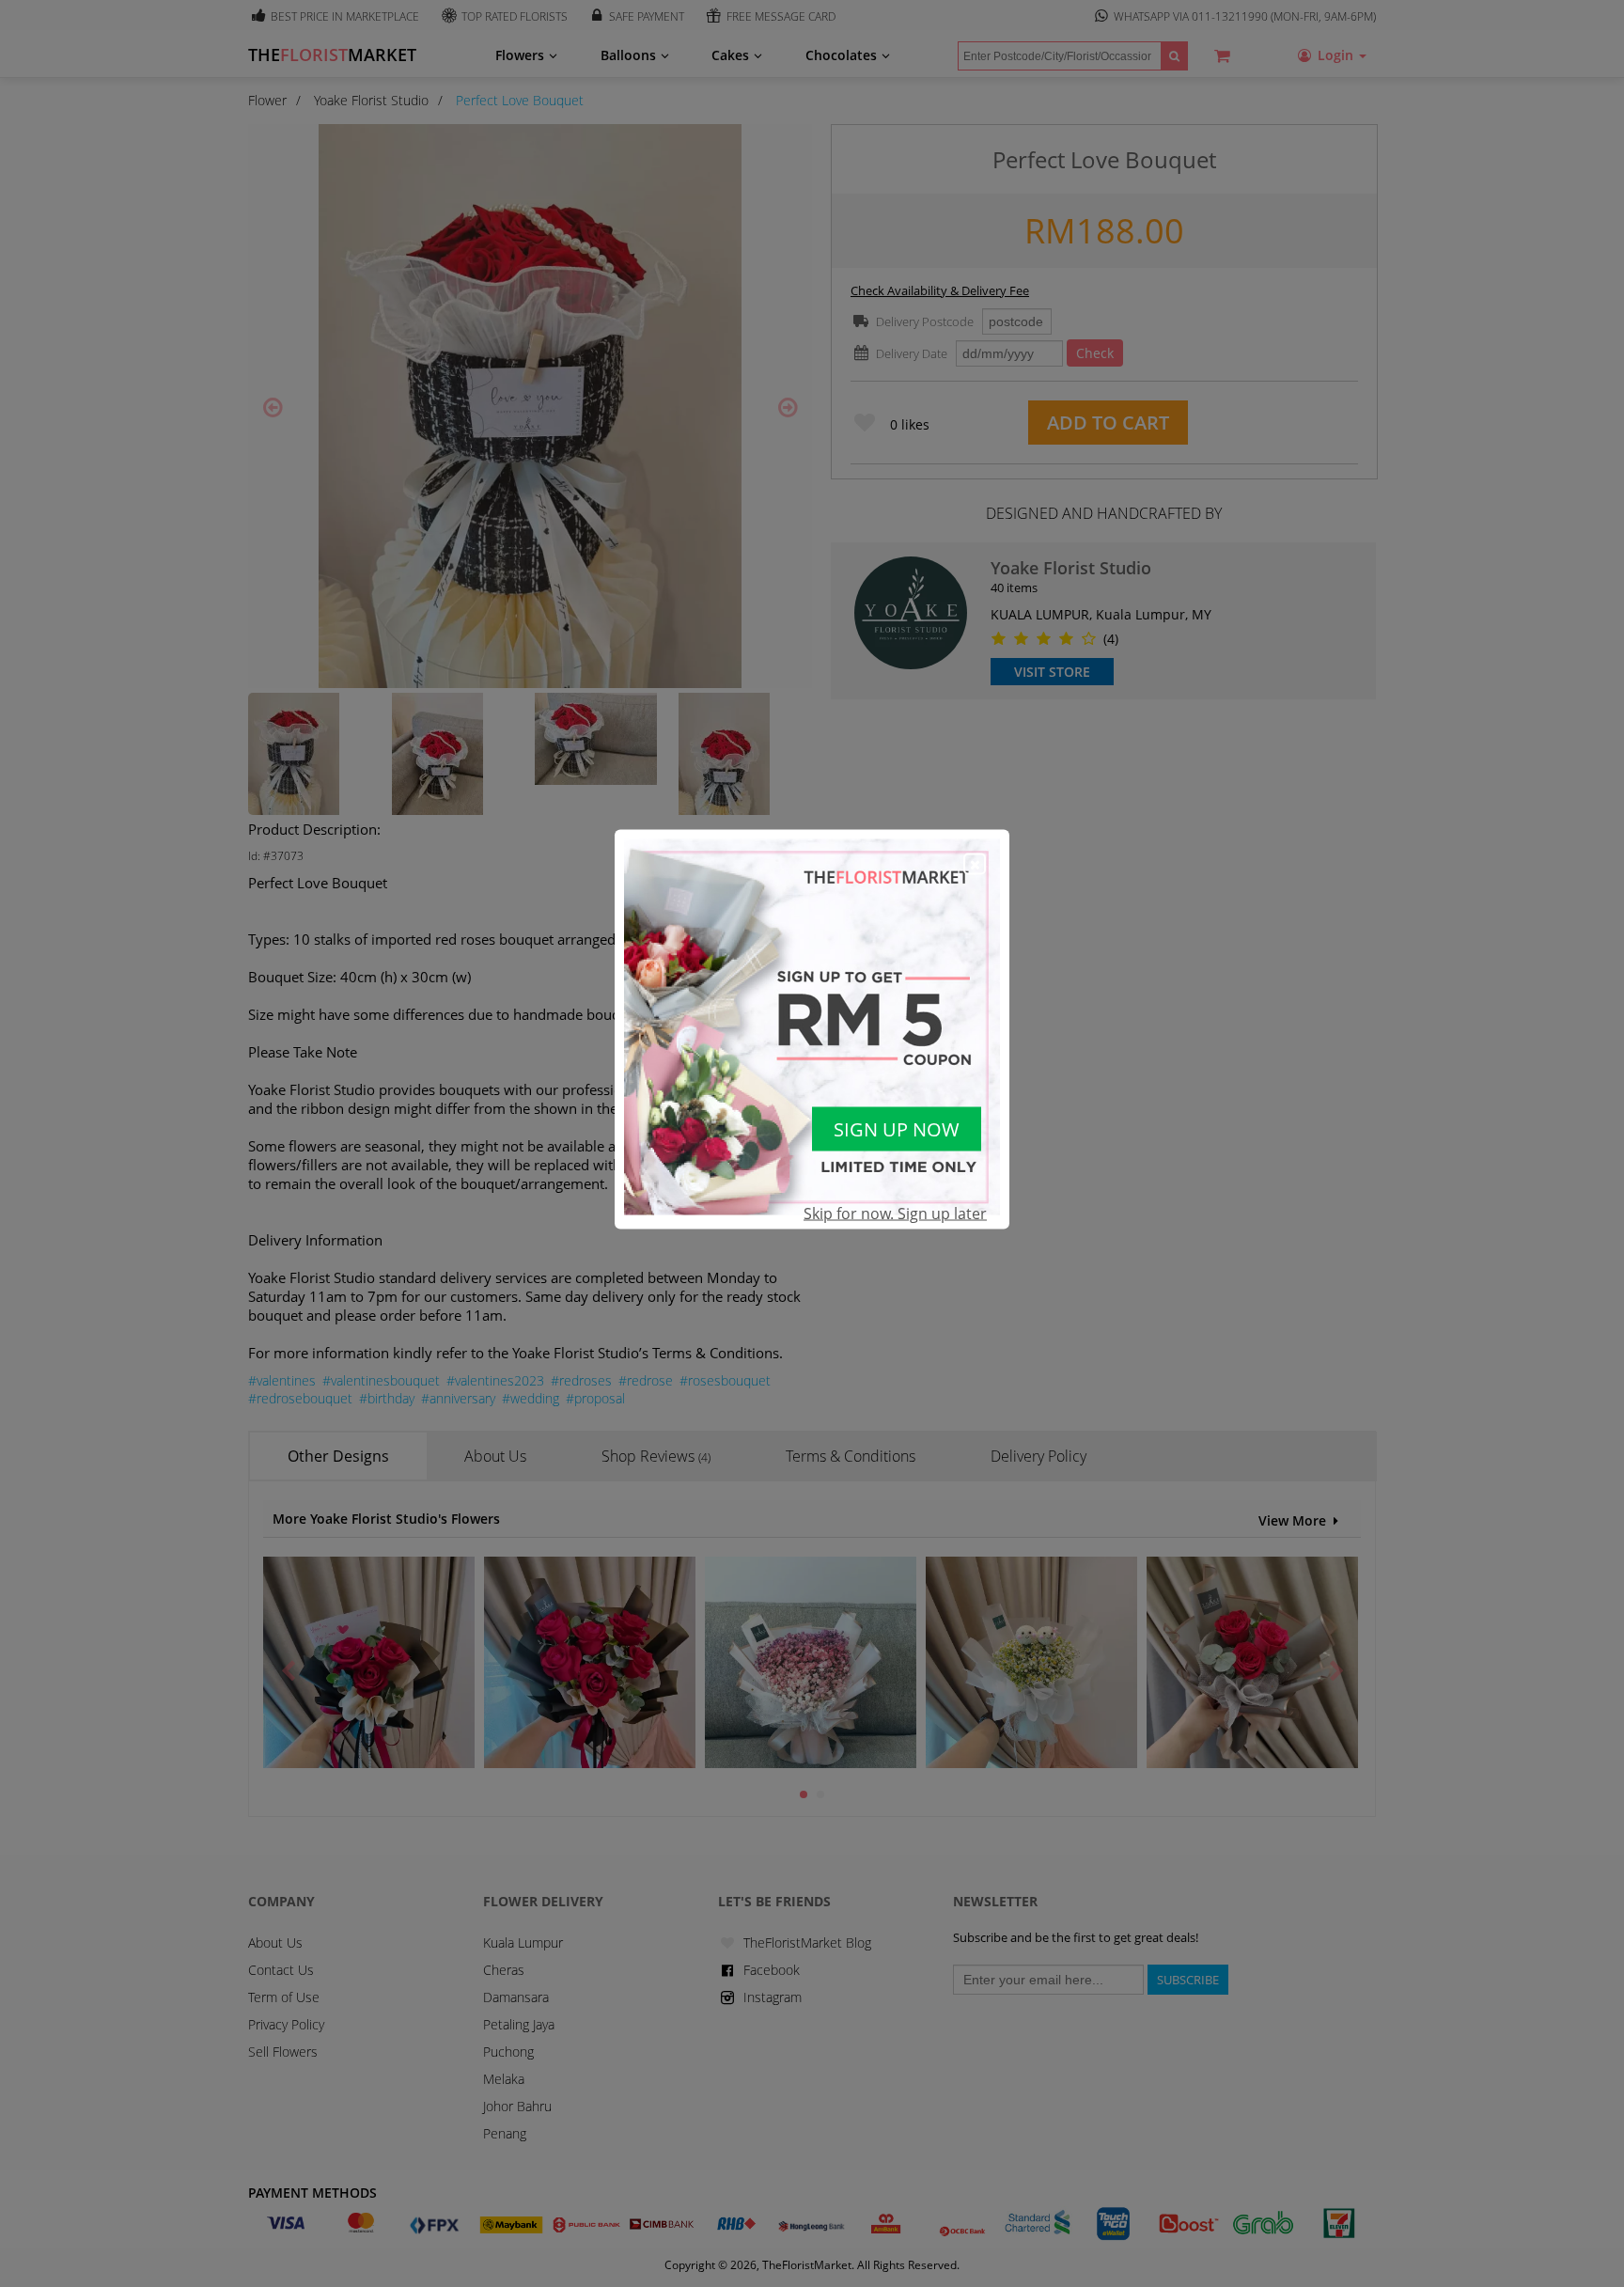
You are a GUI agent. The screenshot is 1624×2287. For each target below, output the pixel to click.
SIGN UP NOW (897, 1128)
